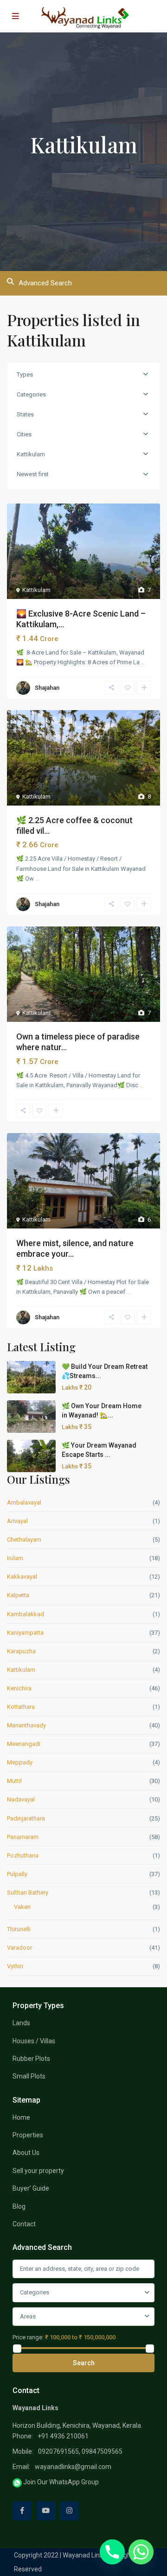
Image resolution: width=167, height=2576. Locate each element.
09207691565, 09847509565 (80, 2451)
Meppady (20, 1762)
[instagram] (69, 2511)
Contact (24, 2224)
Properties (28, 2135)
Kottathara (21, 1707)
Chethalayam (24, 1540)
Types (25, 375)
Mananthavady (26, 1725)
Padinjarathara (26, 1818)
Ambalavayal (24, 1502)
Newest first (33, 474)
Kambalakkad (26, 1614)
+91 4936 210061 (63, 2436)
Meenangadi (24, 1744)
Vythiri (15, 1966)
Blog (19, 2206)
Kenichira (19, 1688)
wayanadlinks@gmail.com (73, 2467)
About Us (26, 2153)
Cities (24, 434)
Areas (28, 2316)
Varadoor (19, 1948)
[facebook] (22, 2511)
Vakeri (22, 1907)
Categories (31, 394)
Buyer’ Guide (31, 2188)
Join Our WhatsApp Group (60, 2482)
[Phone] (112, 2552)
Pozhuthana (23, 1855)
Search (84, 2363)
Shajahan (47, 688)
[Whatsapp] (141, 2552)
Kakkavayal (22, 1577)
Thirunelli (19, 1929)
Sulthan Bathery (28, 1893)
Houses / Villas (34, 2041)
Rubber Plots (31, 2059)
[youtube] (46, 2511)
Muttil (14, 1781)
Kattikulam (31, 454)
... (143, 662)
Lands (21, 2023)
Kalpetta (18, 1595)
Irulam (15, 1558)
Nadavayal (21, 1799)
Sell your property (38, 2171)
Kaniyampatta (25, 1633)
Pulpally (17, 1874)
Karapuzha (21, 1651)
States (25, 414)
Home (21, 2117)
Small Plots (29, 2076)
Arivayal (17, 1521)
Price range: (28, 2337)
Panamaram (23, 1837)
